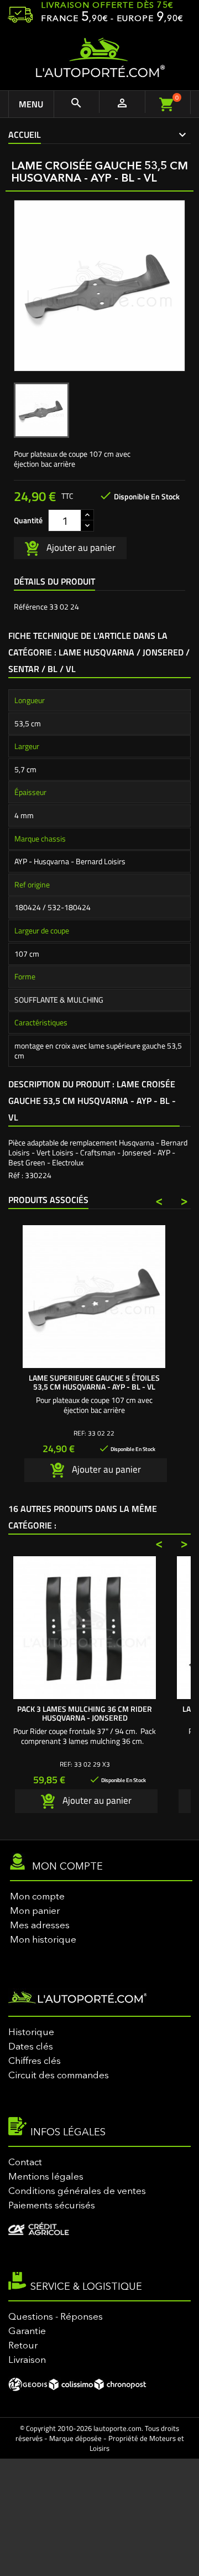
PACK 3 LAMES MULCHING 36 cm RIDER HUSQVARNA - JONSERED (85, 1713)
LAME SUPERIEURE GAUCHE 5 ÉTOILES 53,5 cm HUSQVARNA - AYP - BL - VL (94, 1382)
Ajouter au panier (80, 547)
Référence (31, 607)
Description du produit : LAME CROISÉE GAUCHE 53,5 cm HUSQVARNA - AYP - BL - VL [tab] (92, 1101)
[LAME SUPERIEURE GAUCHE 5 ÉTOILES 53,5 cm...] (94, 1297)
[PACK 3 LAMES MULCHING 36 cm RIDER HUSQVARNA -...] (85, 1628)
